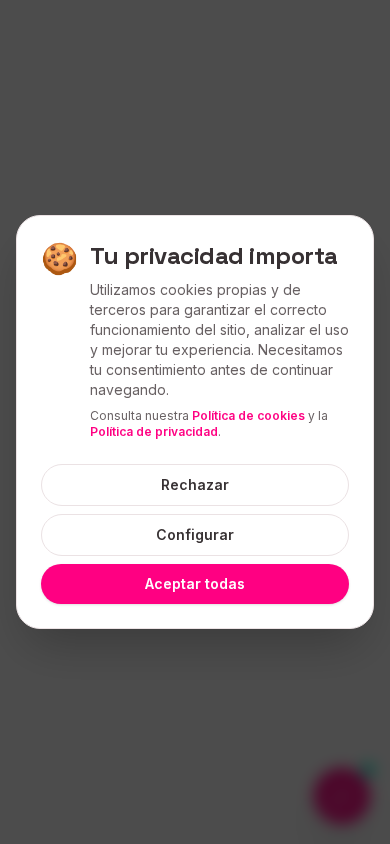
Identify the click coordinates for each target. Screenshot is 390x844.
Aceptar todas (195, 583)
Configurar (195, 534)
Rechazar (195, 484)
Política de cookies (248, 415)
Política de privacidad (154, 431)
